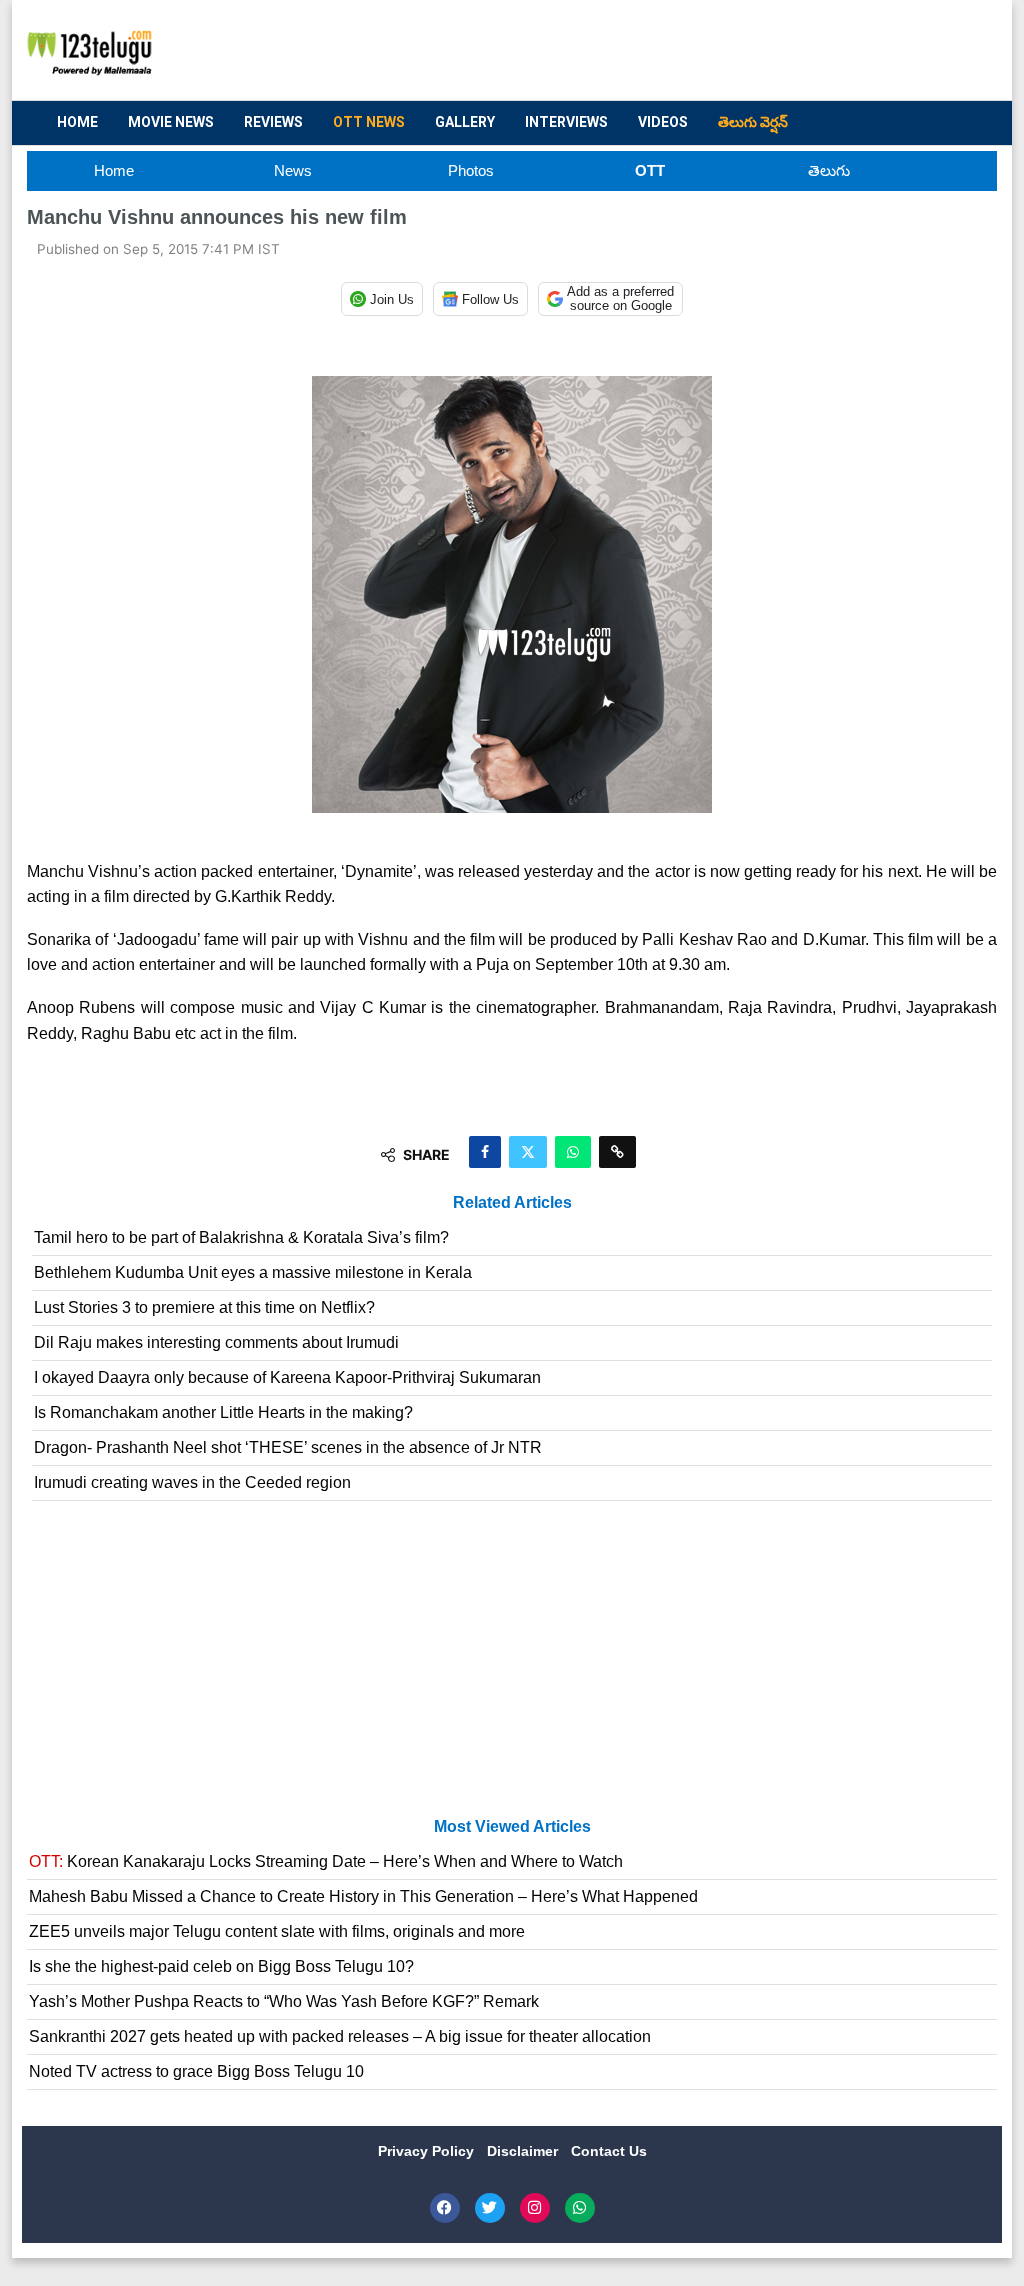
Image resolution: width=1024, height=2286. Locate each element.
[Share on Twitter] (528, 1152)
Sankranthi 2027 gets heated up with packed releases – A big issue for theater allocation (340, 2036)
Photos (471, 170)
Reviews (273, 122)
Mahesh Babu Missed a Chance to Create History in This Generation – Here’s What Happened (363, 1896)
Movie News (171, 122)
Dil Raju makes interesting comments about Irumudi (216, 1342)
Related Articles (512, 1202)
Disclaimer (524, 2151)
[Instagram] (535, 2208)
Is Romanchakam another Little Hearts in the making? (223, 1412)
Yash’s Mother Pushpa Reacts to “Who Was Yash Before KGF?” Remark (284, 2001)
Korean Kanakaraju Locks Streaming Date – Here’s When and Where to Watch (326, 1861)
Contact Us (609, 2151)
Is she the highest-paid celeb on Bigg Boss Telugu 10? (221, 1966)
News (293, 170)
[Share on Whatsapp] (573, 1152)
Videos (663, 122)
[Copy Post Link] (617, 1152)
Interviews (566, 122)
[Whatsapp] (580, 2208)
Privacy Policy (428, 2151)
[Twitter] (490, 2208)
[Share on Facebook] (485, 1152)
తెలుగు (829, 170)
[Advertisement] (618, 51)
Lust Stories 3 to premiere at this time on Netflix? (204, 1307)
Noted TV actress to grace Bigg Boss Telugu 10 (196, 2071)
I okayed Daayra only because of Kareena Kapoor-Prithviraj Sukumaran (287, 1377)
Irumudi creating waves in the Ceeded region (192, 1482)
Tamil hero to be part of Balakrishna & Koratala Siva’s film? (241, 1237)
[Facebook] (445, 2208)
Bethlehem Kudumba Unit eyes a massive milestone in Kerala (253, 1272)
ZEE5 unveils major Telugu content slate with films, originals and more (277, 1931)
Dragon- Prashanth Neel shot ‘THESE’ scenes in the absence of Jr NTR (288, 1447)
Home (77, 122)
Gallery (465, 122)
